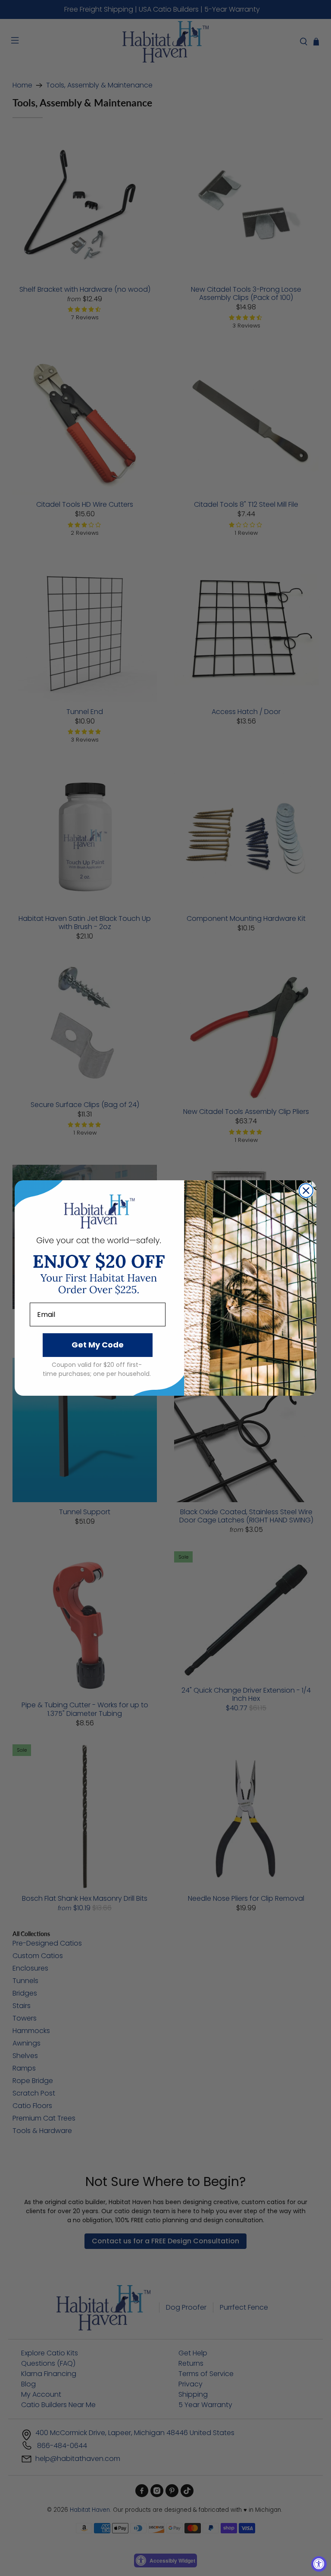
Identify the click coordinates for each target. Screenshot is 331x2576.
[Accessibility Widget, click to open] (319, 2564)
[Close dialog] (306, 1191)
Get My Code (98, 1345)
